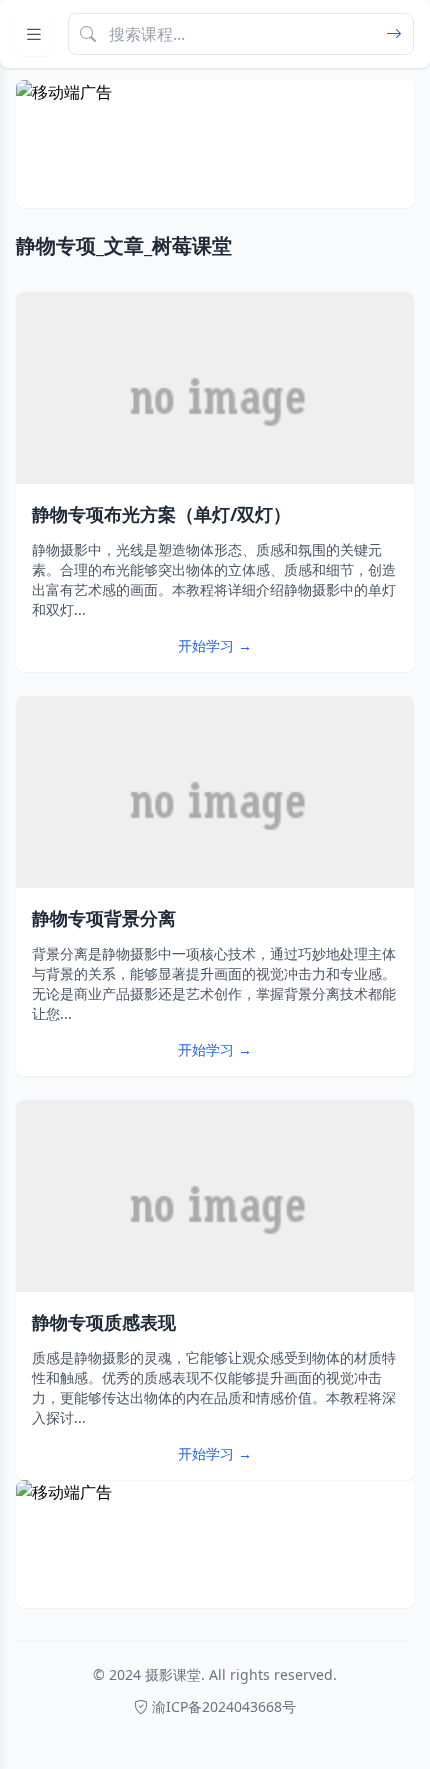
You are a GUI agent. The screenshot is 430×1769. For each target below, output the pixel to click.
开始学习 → (215, 645)
